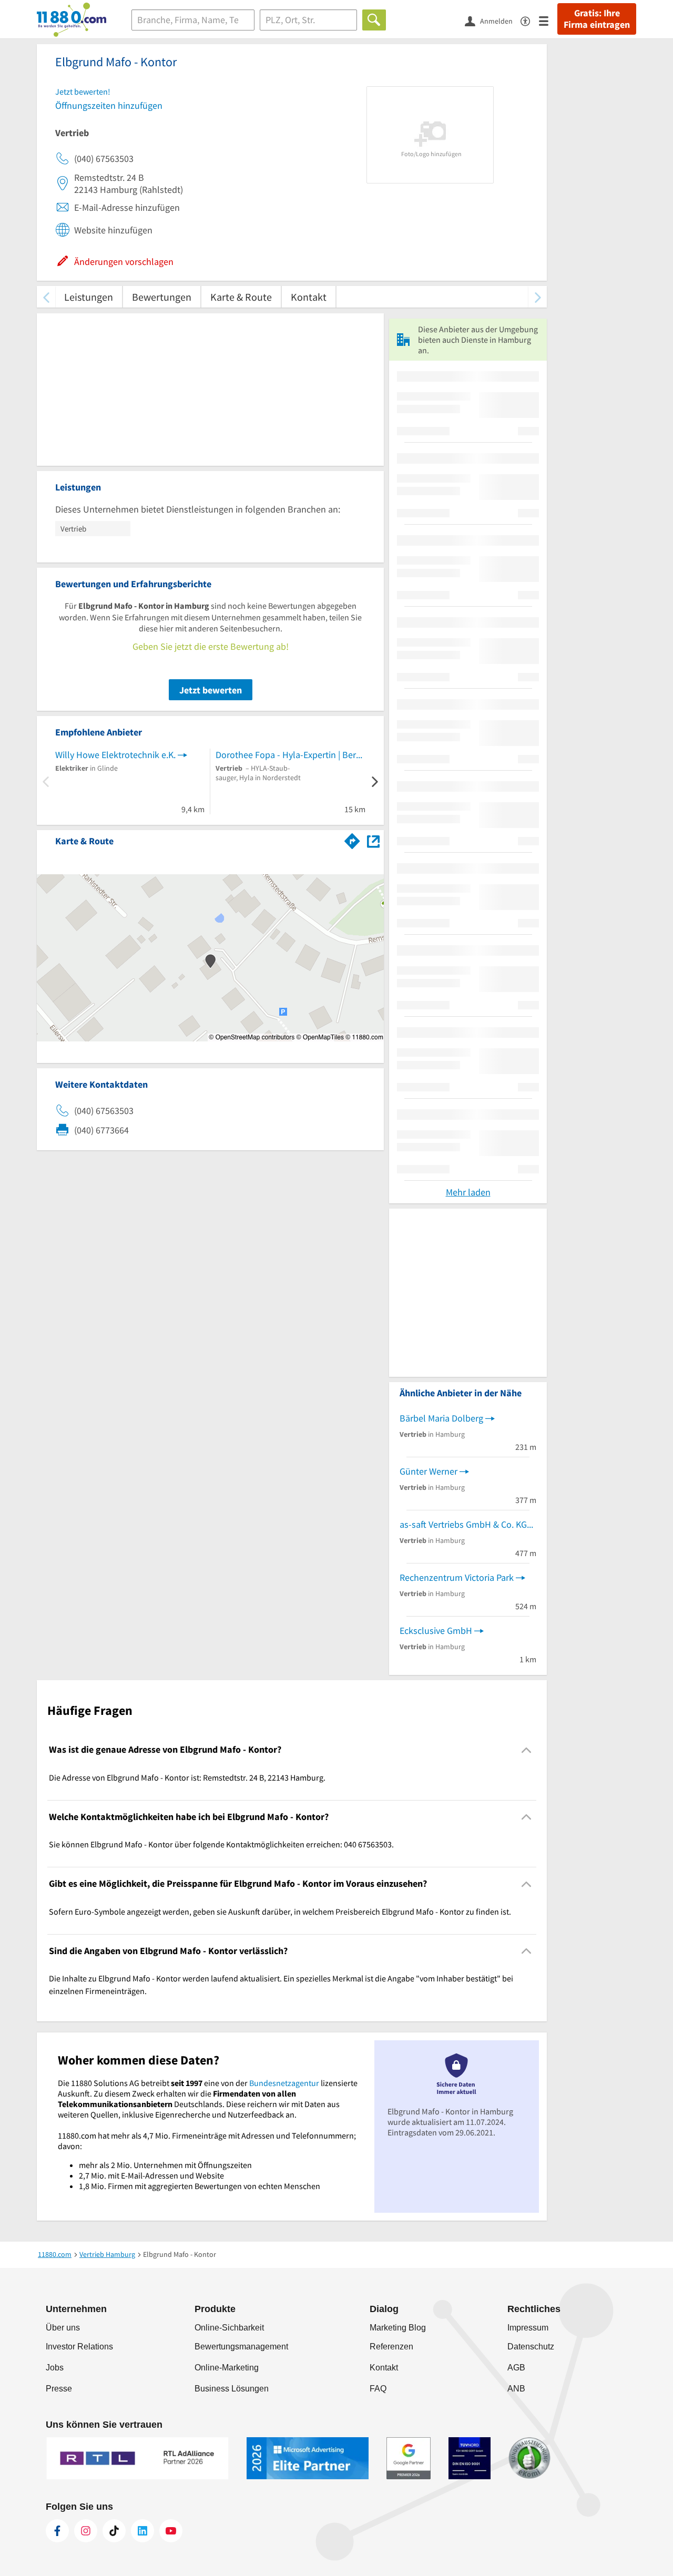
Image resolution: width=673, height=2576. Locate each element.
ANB (516, 2389)
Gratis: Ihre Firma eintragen (597, 19)
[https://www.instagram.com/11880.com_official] (86, 2531)
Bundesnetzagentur (284, 2083)
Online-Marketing (227, 2368)
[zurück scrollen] (46, 297)
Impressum (528, 2328)
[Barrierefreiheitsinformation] (530, 20)
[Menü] (548, 20)
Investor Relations (79, 2347)
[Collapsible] (527, 1750)
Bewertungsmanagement (241, 2347)
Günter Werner (429, 1471)
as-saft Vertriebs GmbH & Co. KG (463, 1524)
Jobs (55, 2368)
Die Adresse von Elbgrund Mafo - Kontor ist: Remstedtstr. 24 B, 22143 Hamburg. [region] (187, 1777)
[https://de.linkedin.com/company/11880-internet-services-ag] (142, 2531)
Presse (59, 2389)
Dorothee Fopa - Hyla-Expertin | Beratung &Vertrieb (290, 755)
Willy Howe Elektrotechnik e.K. (115, 755)
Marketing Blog (398, 2328)
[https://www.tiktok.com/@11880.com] (114, 2531)
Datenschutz (531, 2347)
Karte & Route (241, 297)
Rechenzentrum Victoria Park (457, 1577)
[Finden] (374, 20)
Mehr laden (468, 1192)
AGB (516, 2368)
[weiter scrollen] (538, 297)
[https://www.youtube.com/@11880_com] (171, 2531)
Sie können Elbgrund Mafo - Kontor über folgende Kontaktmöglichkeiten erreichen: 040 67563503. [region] (221, 1844)
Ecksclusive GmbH (436, 1631)
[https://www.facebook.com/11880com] (57, 2531)
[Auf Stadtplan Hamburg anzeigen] (373, 840)
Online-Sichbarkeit (229, 2328)
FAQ (378, 2389)
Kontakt (309, 297)
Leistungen (89, 297)
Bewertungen (162, 297)
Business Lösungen (232, 2389)
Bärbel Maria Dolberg (441, 1418)
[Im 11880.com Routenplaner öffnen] (352, 839)
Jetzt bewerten (211, 690)
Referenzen (391, 2347)
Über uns (63, 2328)
